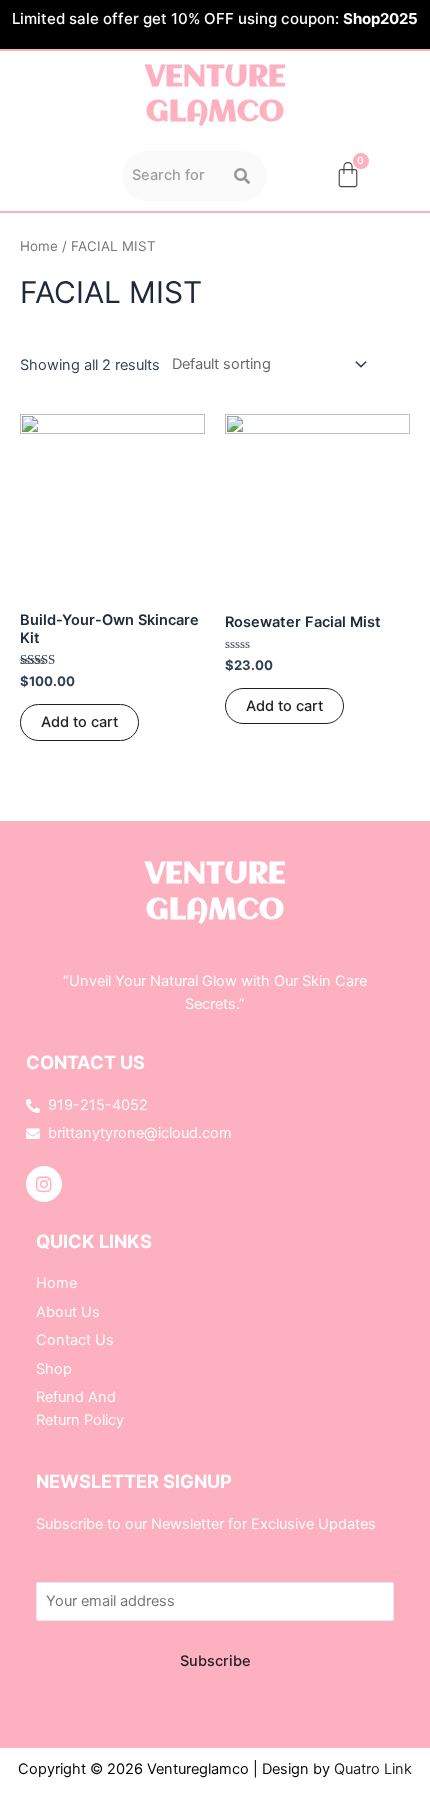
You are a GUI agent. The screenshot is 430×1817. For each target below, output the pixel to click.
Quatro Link (373, 1769)
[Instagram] (44, 1184)
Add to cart (79, 722)
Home (39, 246)
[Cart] (348, 174)
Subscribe (215, 1661)
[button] (60, 176)
